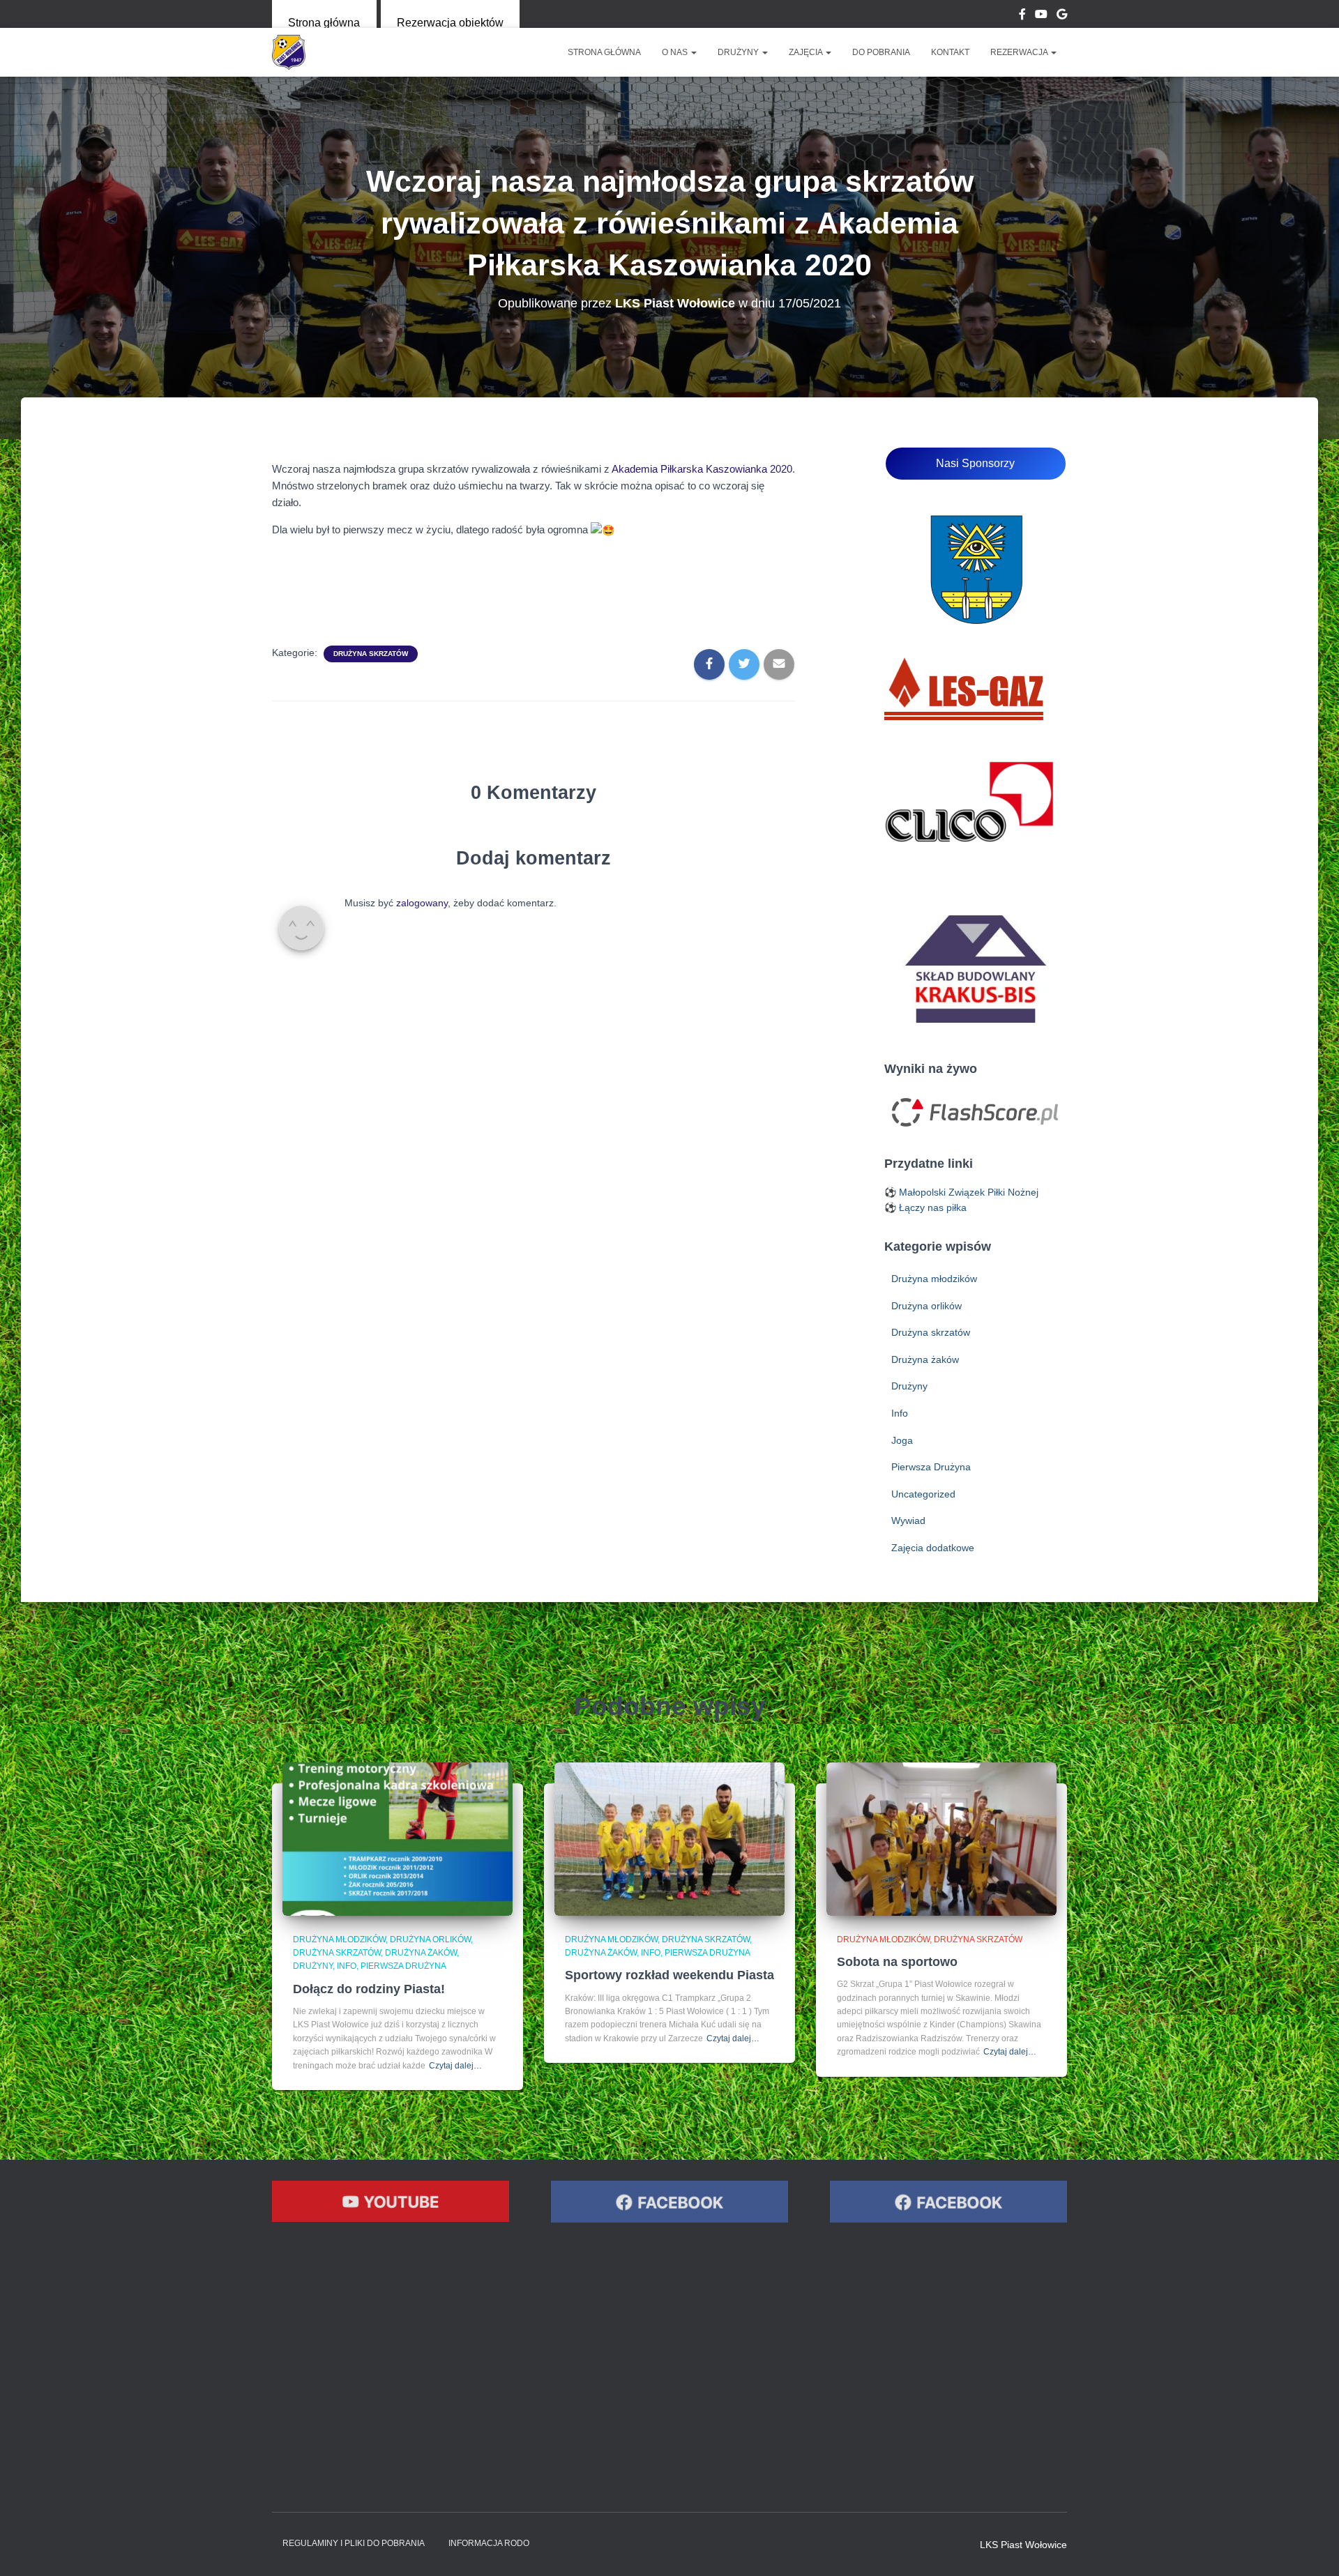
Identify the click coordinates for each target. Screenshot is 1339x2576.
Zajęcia (807, 52)
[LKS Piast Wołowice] (289, 52)
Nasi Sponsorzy (975, 463)
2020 (780, 469)
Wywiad (908, 1521)
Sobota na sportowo (897, 1962)
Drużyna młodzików (934, 1279)
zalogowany (422, 903)
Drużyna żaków (925, 1359)
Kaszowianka (736, 469)
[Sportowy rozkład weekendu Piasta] (669, 1838)
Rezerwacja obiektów (450, 23)
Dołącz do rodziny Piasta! (369, 1989)
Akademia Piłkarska (659, 469)
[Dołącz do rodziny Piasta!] (398, 1838)
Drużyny (739, 52)
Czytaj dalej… (455, 2066)
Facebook (1022, 16)
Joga (902, 1440)
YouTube (1041, 16)
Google (1062, 16)
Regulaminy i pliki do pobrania (354, 2543)
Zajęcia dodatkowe (933, 1548)
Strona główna (324, 23)
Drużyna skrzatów (371, 654)
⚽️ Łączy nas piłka (925, 1207)
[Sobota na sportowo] (941, 1838)
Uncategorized (923, 1494)
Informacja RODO (489, 2543)
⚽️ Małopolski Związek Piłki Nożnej (961, 1192)
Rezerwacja (1020, 52)
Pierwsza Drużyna (931, 1467)
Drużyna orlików (926, 1306)
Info (900, 1413)
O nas (676, 52)
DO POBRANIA (881, 52)
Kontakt (950, 52)
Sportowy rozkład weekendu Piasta (669, 1975)
